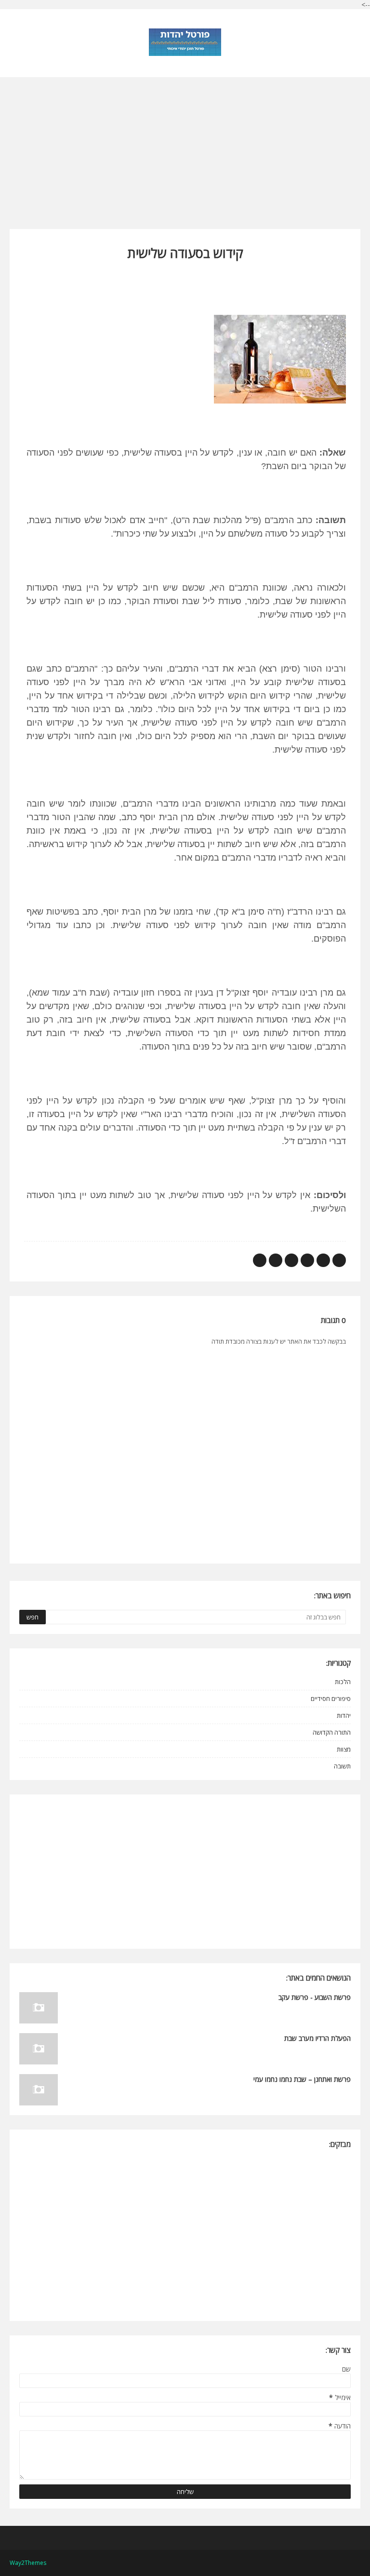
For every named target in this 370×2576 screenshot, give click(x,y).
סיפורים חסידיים (331, 1699)
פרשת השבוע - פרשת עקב (315, 1997)
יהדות (344, 1715)
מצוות (344, 1749)
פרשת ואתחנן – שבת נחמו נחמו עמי (302, 2079)
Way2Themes (28, 2563)
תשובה (342, 1766)
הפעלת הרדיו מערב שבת (317, 2038)
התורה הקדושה (332, 1732)
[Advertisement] (185, 145)
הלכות (343, 1682)
